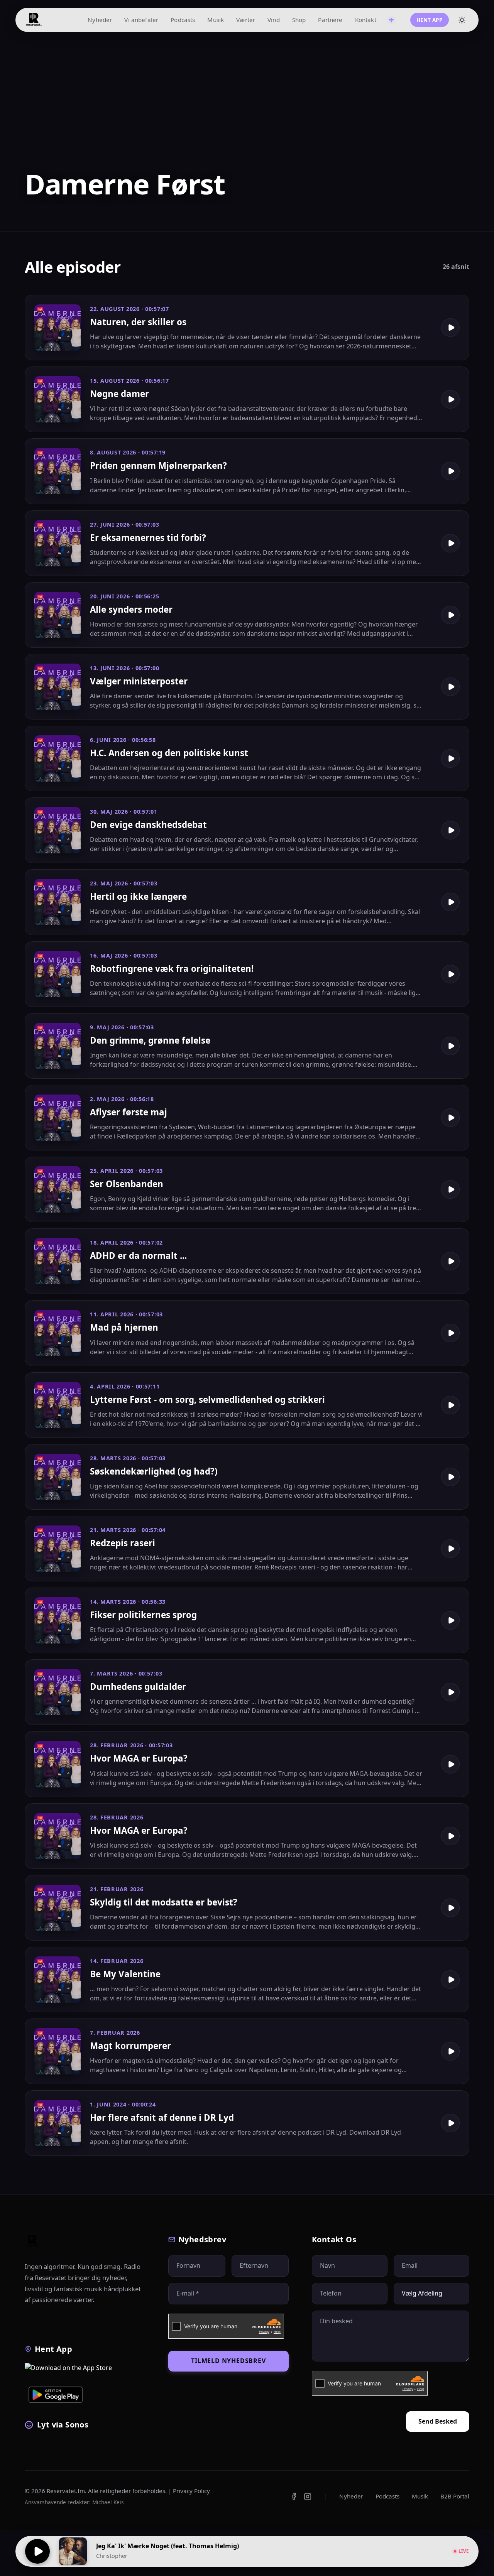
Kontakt (366, 20)
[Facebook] (294, 2497)
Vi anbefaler (141, 20)
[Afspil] (37, 2551)
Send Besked (438, 2421)
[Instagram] (308, 2497)
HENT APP (430, 20)
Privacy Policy (191, 2491)
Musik (216, 20)
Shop (299, 20)
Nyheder (100, 20)
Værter (246, 20)
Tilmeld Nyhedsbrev (228, 2361)
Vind (274, 20)
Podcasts (183, 20)
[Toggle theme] (462, 20)
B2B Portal (455, 2496)
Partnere (330, 20)
